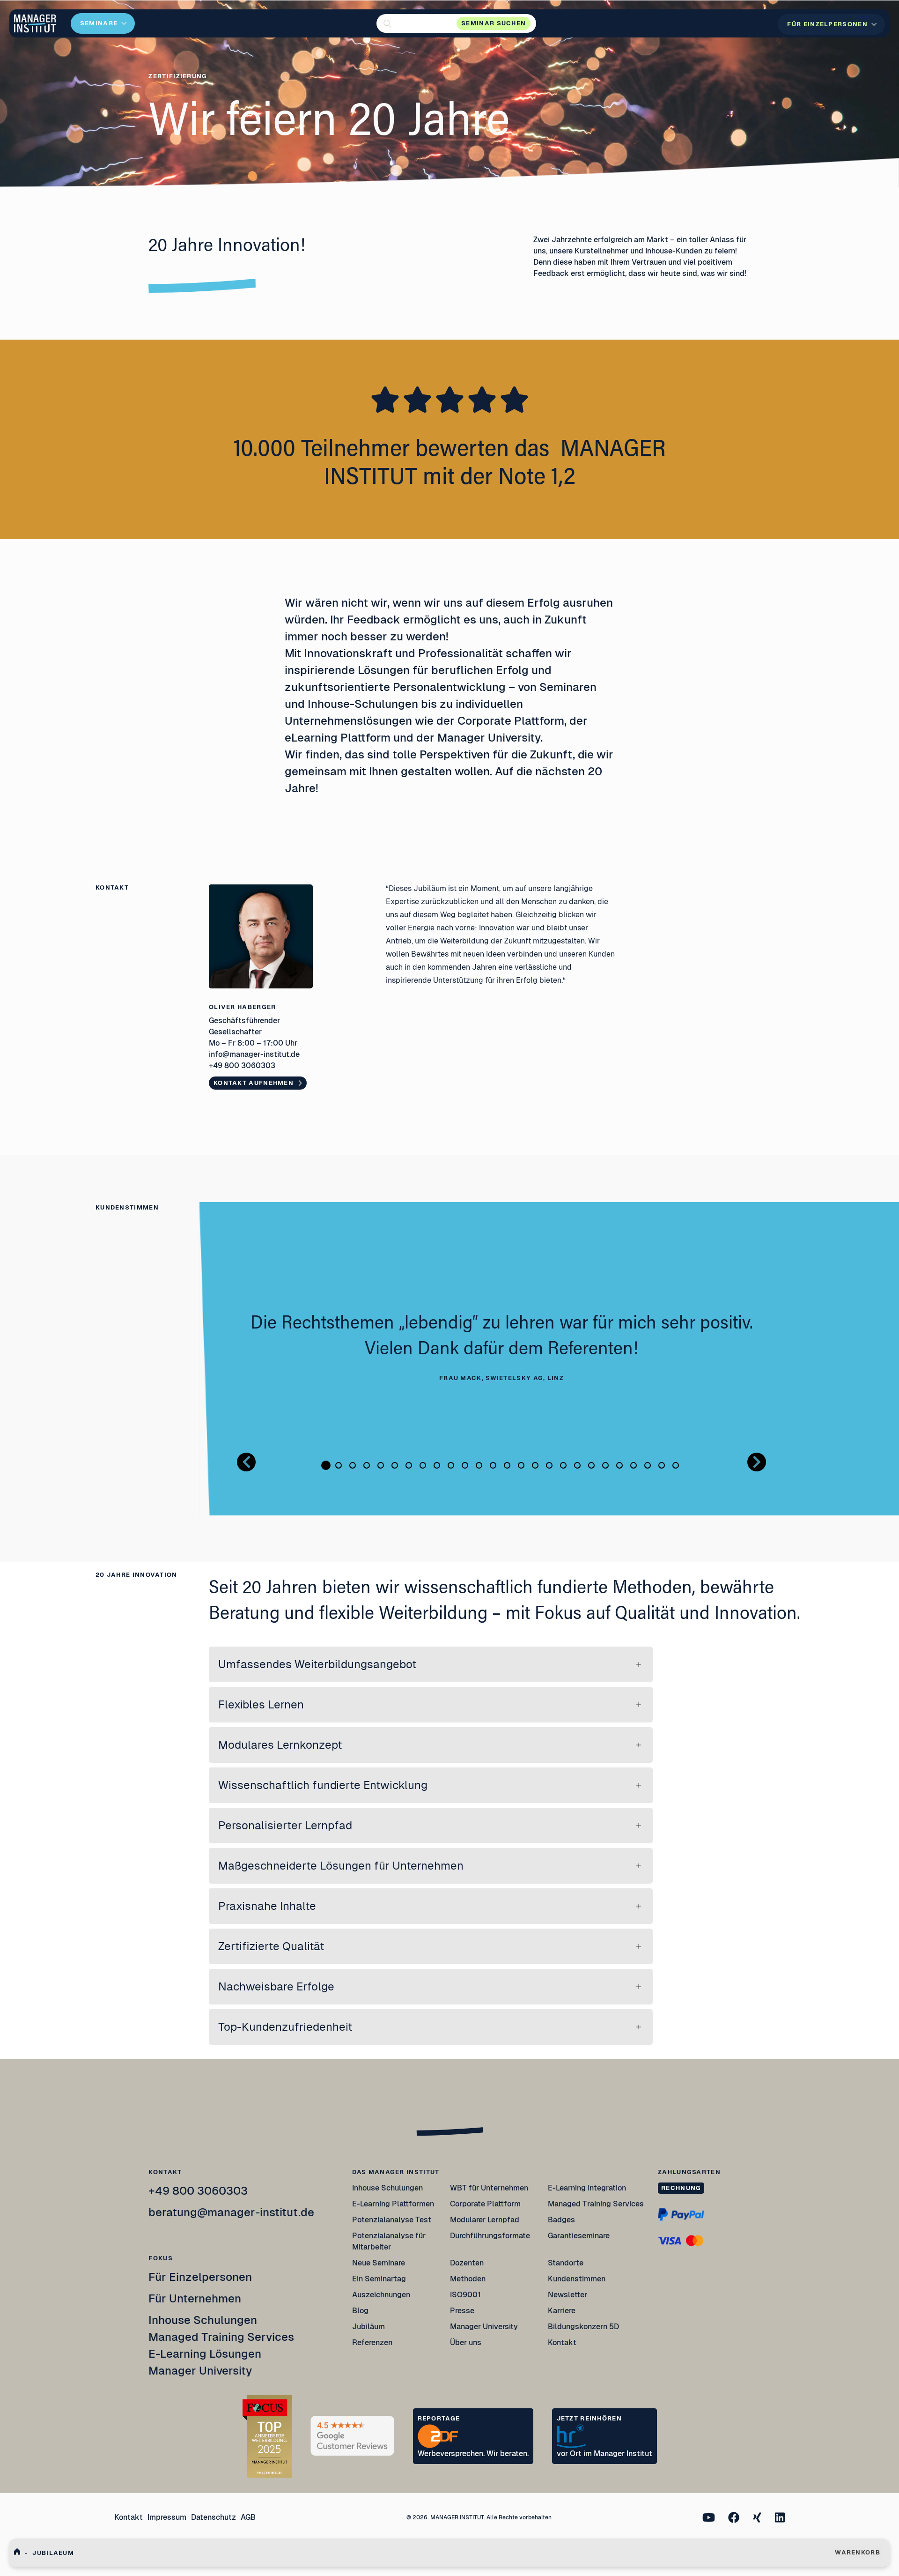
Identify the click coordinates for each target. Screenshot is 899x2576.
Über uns (466, 2342)
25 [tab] (662, 1465)
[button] (456, 23)
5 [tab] (381, 1465)
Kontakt (562, 2342)
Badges (561, 2220)
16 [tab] (535, 1465)
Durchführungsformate (490, 2236)
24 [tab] (648, 1465)
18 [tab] (563, 1465)
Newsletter (567, 2295)
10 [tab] (451, 1465)
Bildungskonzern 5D (583, 2327)
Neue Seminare (379, 2263)
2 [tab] (339, 1465)
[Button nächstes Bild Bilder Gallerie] (757, 1462)
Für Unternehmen (195, 2298)
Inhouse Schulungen (203, 2320)
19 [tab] (577, 1465)
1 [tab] (326, 1465)
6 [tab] (395, 1465)
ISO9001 (465, 2295)
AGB (248, 2517)
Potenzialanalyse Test (392, 2220)
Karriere (562, 2311)
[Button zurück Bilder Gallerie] (246, 1462)
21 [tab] (605, 1465)
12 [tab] (479, 1465)
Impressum (167, 2517)
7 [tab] (409, 1465)
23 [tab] (634, 1465)
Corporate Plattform (485, 2204)
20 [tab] (591, 1465)
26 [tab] (676, 1465)
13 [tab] (493, 1465)
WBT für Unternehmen (489, 2188)
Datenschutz (214, 2517)
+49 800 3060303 (198, 2191)
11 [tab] (465, 1465)
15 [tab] (521, 1465)
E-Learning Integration (587, 2188)
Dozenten (467, 2263)
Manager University (200, 2371)
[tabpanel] (501, 1348)
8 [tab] (423, 1465)
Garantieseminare (579, 2236)
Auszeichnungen (381, 2295)
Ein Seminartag (379, 2279)
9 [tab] (437, 1465)
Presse (462, 2311)
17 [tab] (549, 1465)
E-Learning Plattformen (393, 2204)
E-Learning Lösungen (205, 2354)
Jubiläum (368, 2327)
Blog (360, 2311)
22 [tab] (619, 1465)
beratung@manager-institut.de (231, 2212)
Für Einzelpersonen (200, 2277)
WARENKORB (858, 2552)
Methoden (468, 2279)
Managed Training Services (221, 2337)
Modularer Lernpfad (485, 2220)
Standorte (566, 2263)
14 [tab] (507, 1465)
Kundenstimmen (577, 2279)
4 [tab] (367, 1465)
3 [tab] (353, 1465)
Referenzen (372, 2342)
